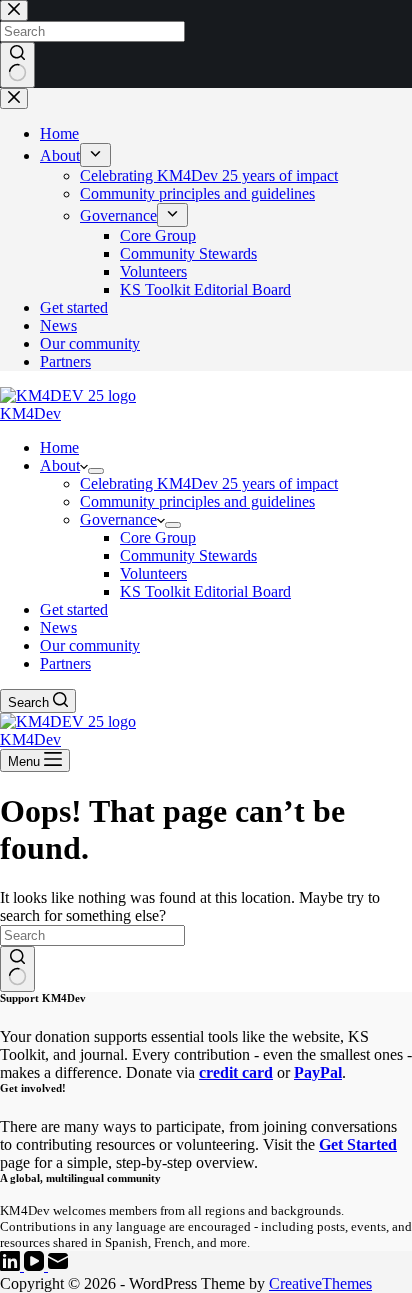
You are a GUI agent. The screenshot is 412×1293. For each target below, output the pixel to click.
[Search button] (17, 969)
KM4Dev (30, 413)
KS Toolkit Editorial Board (205, 591)
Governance (118, 519)
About (60, 465)
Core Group (158, 537)
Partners (65, 663)
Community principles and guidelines (197, 501)
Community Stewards (188, 555)
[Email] (58, 1265)
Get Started (358, 1144)
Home (59, 447)
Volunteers (153, 573)
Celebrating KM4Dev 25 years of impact (209, 483)
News (58, 627)
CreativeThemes (320, 1283)
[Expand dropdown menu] (96, 471)
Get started (74, 609)
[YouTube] (36, 1265)
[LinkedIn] (12, 1265)
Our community (90, 645)
